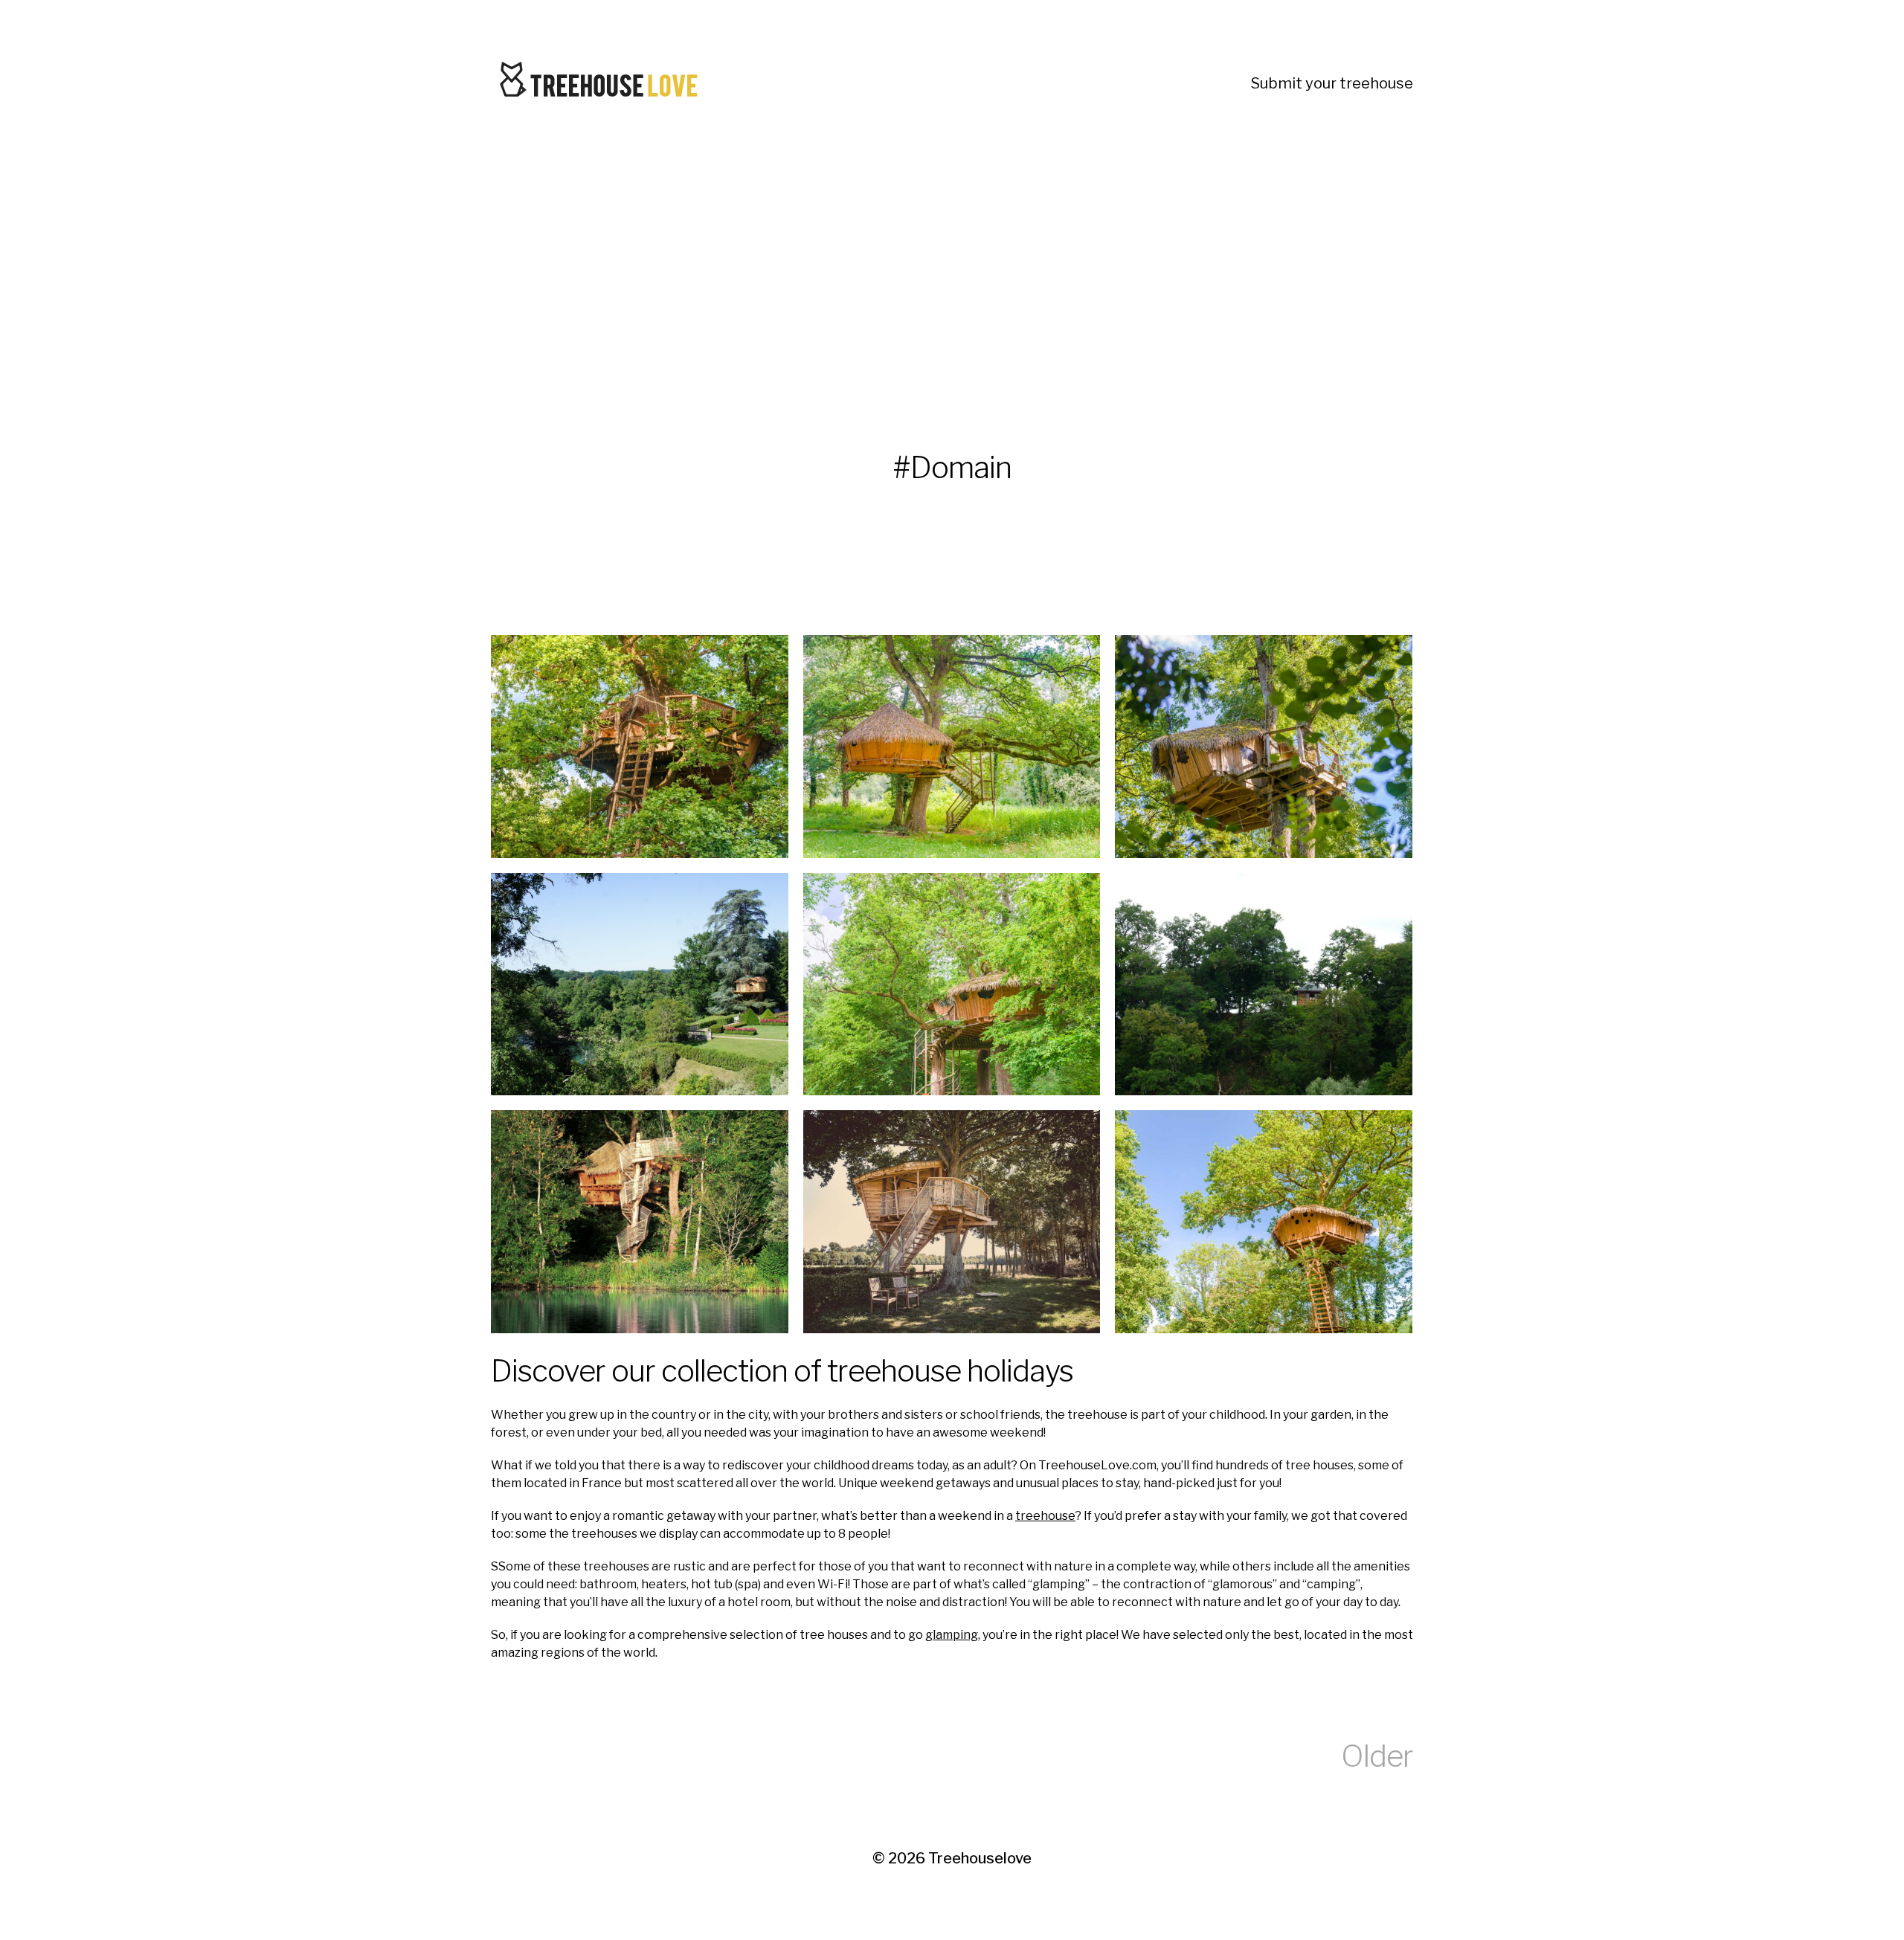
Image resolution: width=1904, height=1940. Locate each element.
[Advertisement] (937, 271)
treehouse (1045, 1516)
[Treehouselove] (602, 83)
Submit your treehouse (1332, 83)
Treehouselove (980, 1858)
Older (1377, 1756)
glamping (952, 1635)
